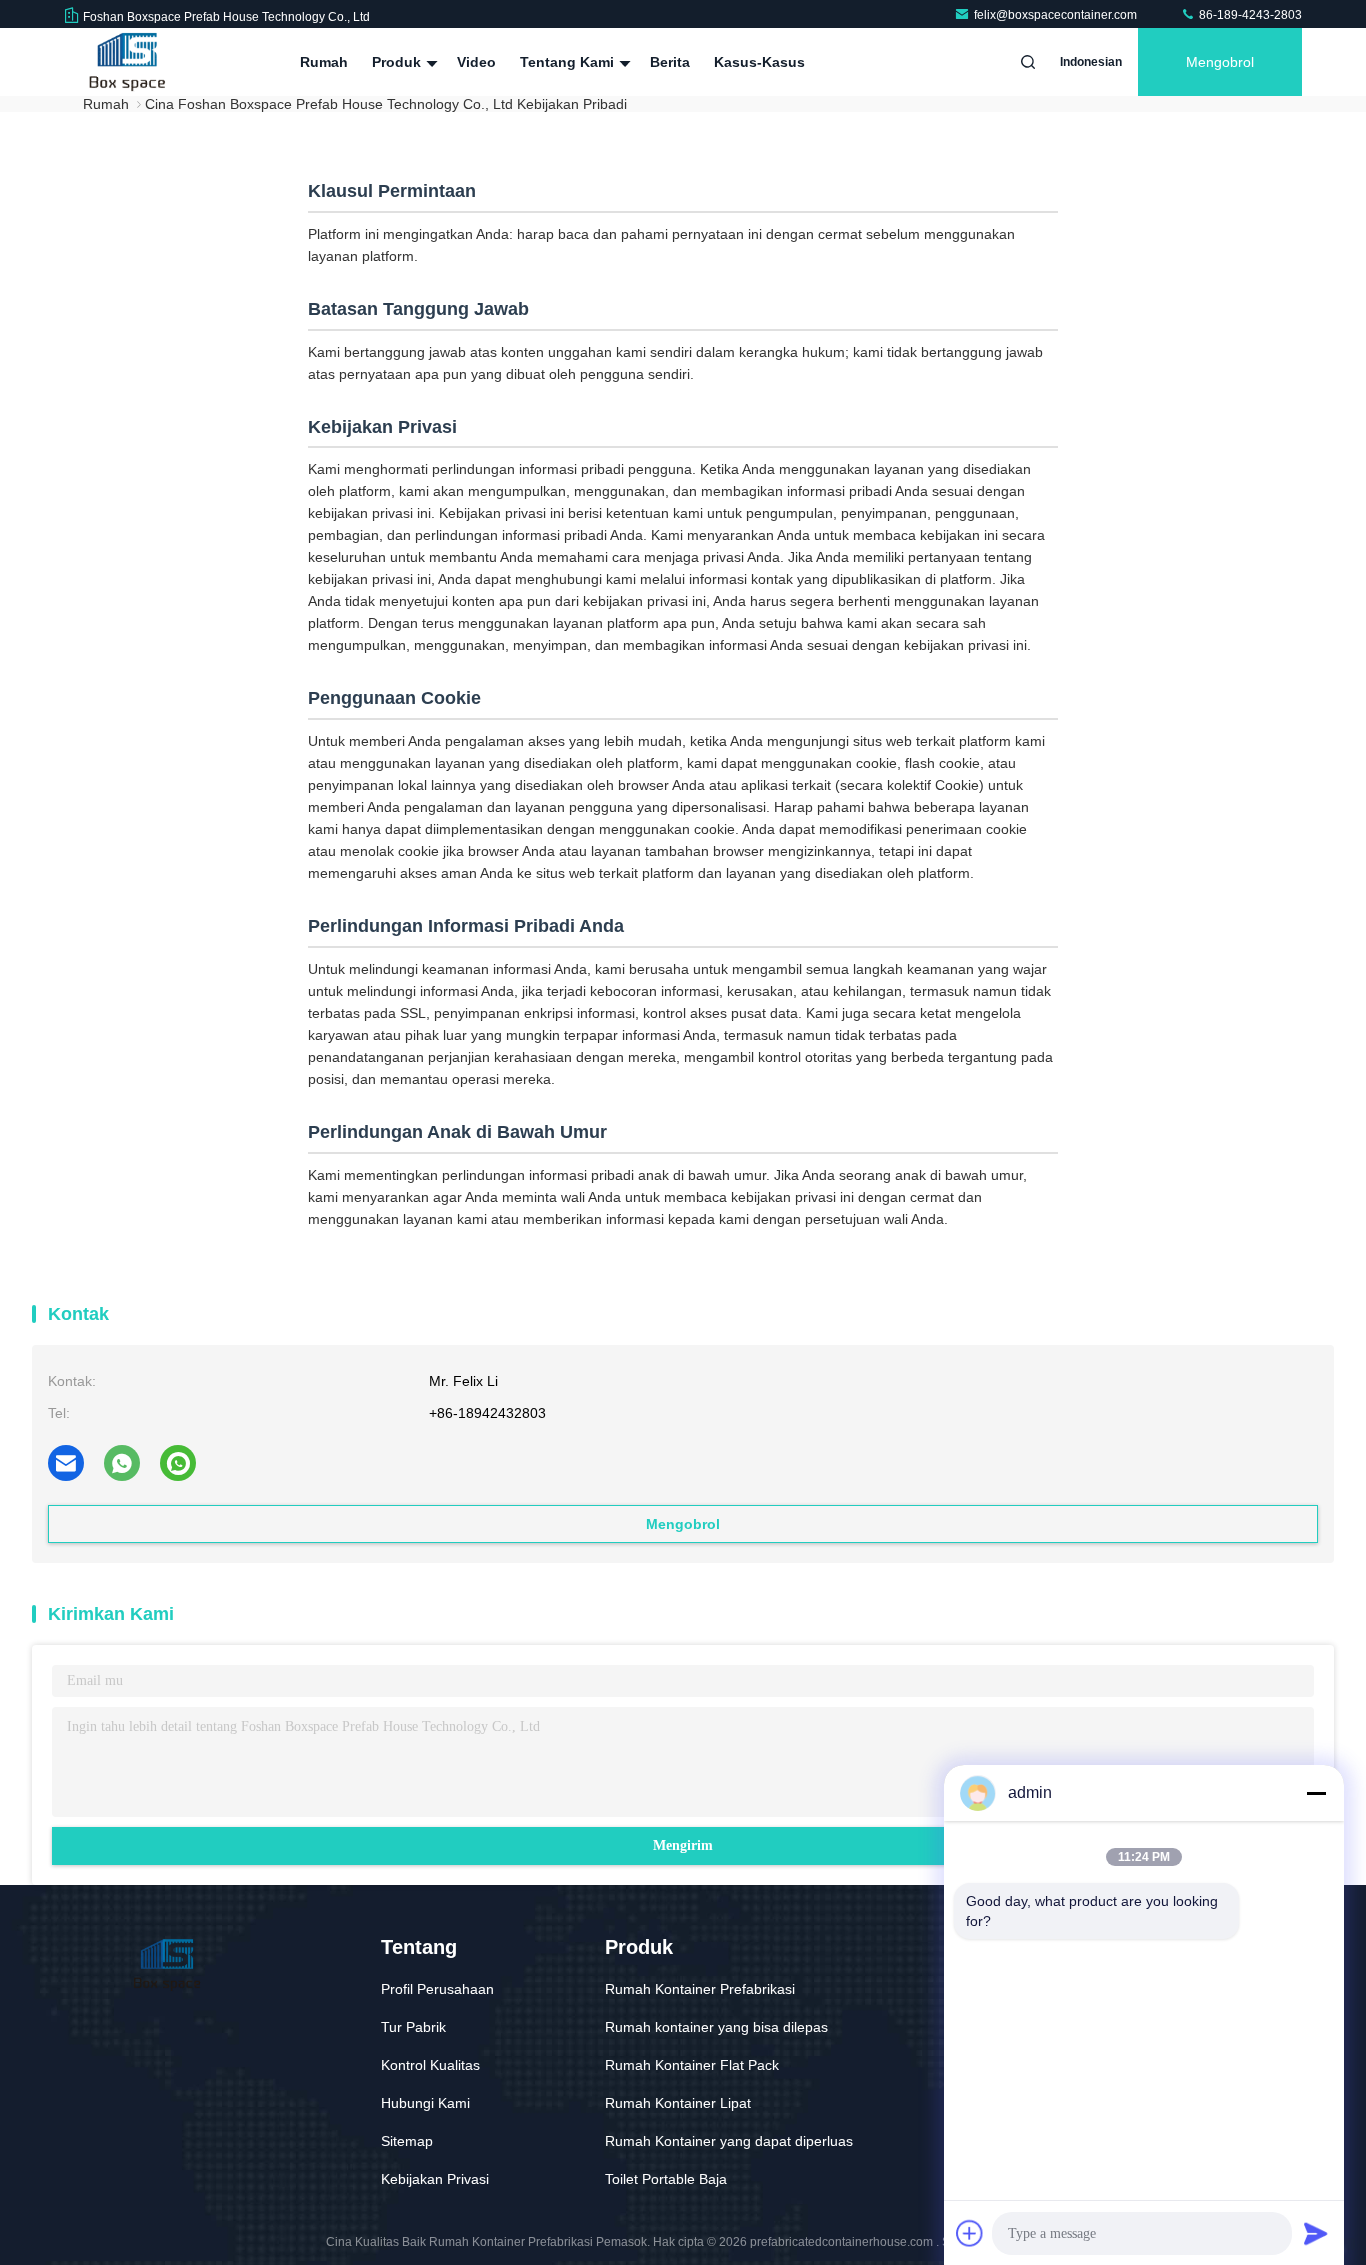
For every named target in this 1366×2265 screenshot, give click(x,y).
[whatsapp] (122, 1463)
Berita (670, 62)
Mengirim (683, 1845)
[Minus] (1316, 1793)
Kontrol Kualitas (430, 2065)
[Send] (1316, 2233)
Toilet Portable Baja (666, 2179)
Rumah (324, 62)
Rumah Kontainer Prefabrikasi (700, 1989)
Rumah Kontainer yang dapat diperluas (729, 2141)
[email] (66, 1463)
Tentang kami (569, 62)
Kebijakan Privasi (435, 2179)
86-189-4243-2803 (1249, 15)
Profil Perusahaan (437, 1989)
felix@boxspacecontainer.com (1057, 15)
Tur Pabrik (413, 2027)
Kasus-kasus (759, 62)
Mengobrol (1220, 62)
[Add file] (970, 2233)
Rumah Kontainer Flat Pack (692, 2065)
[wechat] (178, 1463)
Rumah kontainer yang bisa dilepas (716, 2027)
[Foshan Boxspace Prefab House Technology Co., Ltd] (127, 62)
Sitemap (407, 2141)
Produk (398, 62)
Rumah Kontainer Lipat (678, 2103)
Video (476, 62)
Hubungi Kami (425, 2103)
